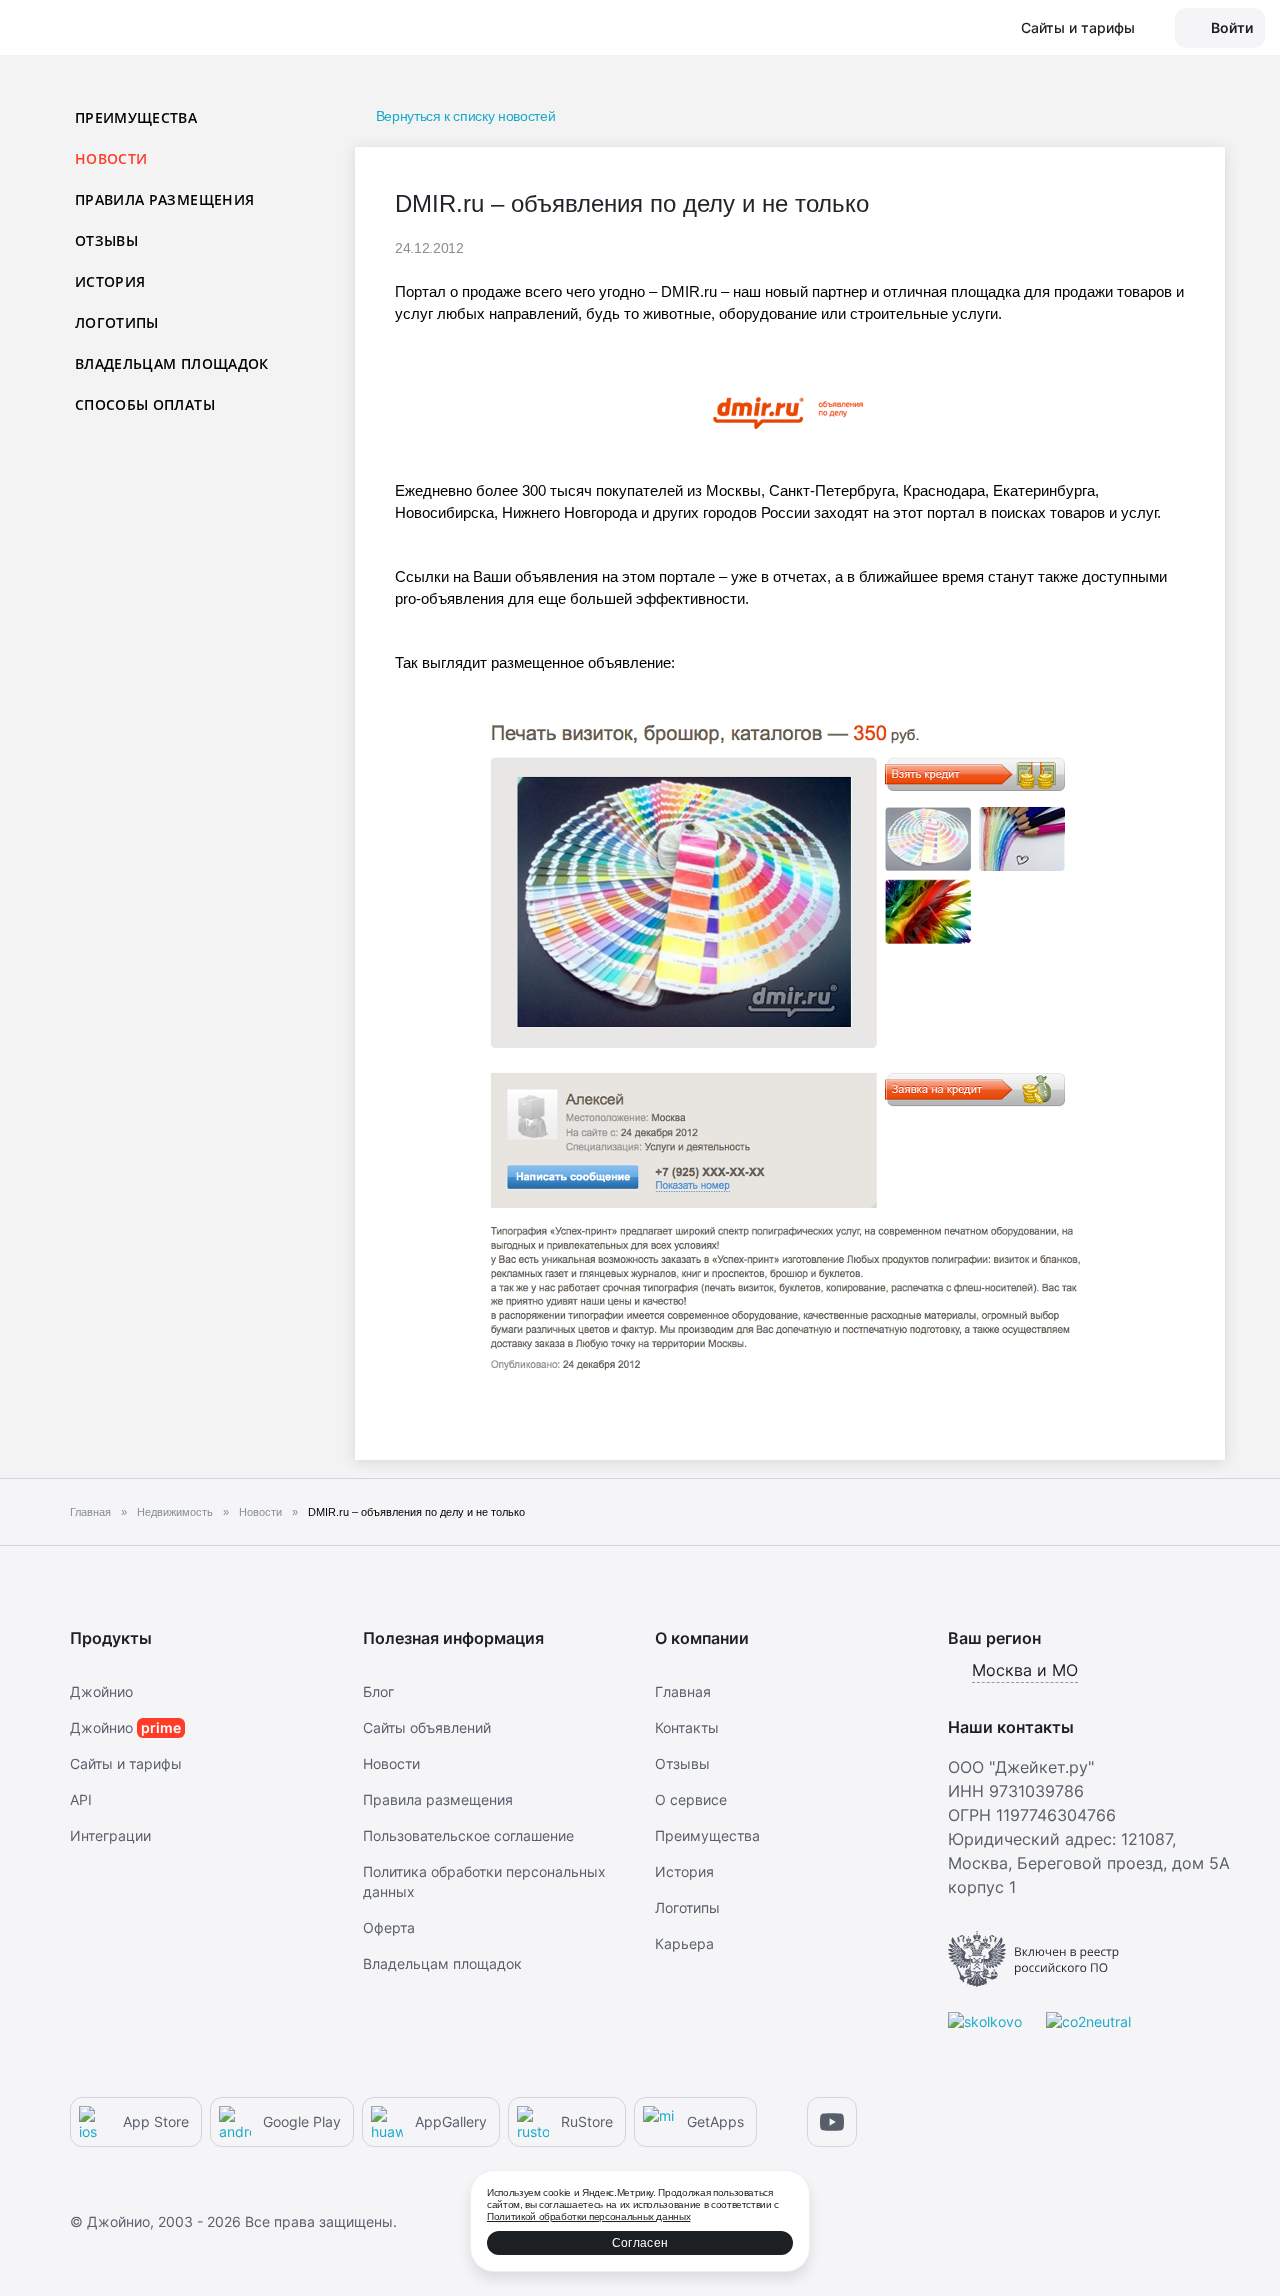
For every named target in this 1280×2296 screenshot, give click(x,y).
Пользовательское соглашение (468, 1835)
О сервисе (691, 1799)
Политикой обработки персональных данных (588, 2216)
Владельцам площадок (172, 363)
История (110, 281)
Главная (683, 1691)
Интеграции (110, 1835)
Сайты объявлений (427, 1727)
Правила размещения (164, 199)
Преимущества (136, 117)
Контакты (687, 1727)
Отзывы (106, 240)
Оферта (389, 1927)
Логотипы (117, 322)
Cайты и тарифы (126, 1763)
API (81, 1799)
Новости (391, 1763)
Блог (378, 1691)
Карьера (684, 1943)
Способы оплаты (145, 404)
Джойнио (101, 1691)
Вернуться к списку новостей (465, 116)
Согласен (640, 2243)
